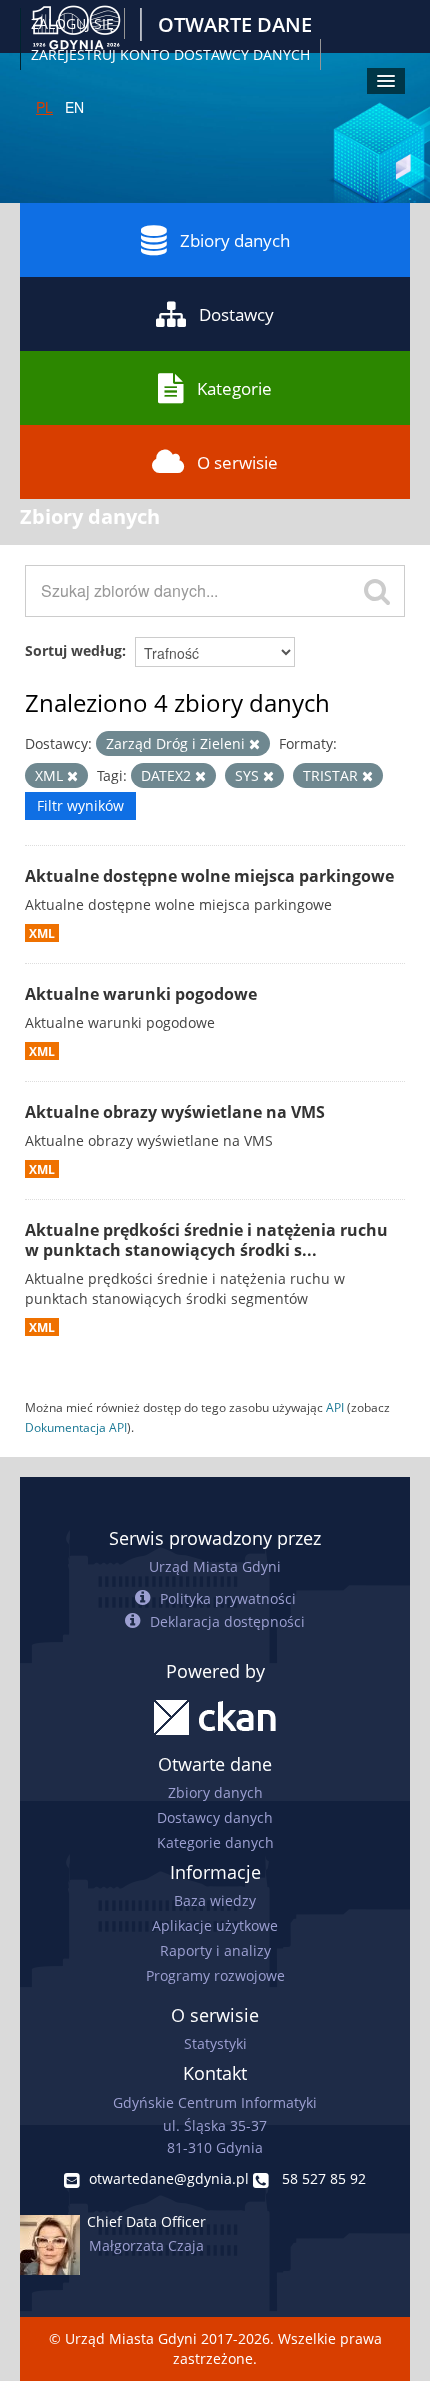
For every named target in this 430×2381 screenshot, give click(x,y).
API (335, 1407)
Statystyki (215, 2043)
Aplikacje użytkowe (215, 1925)
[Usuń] (254, 744)
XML (42, 933)
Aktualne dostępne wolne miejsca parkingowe (209, 876)
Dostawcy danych (215, 1817)
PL (44, 107)
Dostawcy (236, 314)
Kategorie (234, 388)
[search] (377, 591)
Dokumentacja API (76, 1427)
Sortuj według (73, 650)
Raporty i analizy (215, 1950)
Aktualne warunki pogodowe (141, 994)
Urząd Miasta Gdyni (215, 1566)
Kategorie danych (215, 1842)
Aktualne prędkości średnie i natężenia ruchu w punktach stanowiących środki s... (206, 1240)
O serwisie (237, 462)
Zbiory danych (235, 240)
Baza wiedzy (215, 1900)
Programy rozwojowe (215, 1975)
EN (74, 107)
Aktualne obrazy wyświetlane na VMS (175, 1112)
